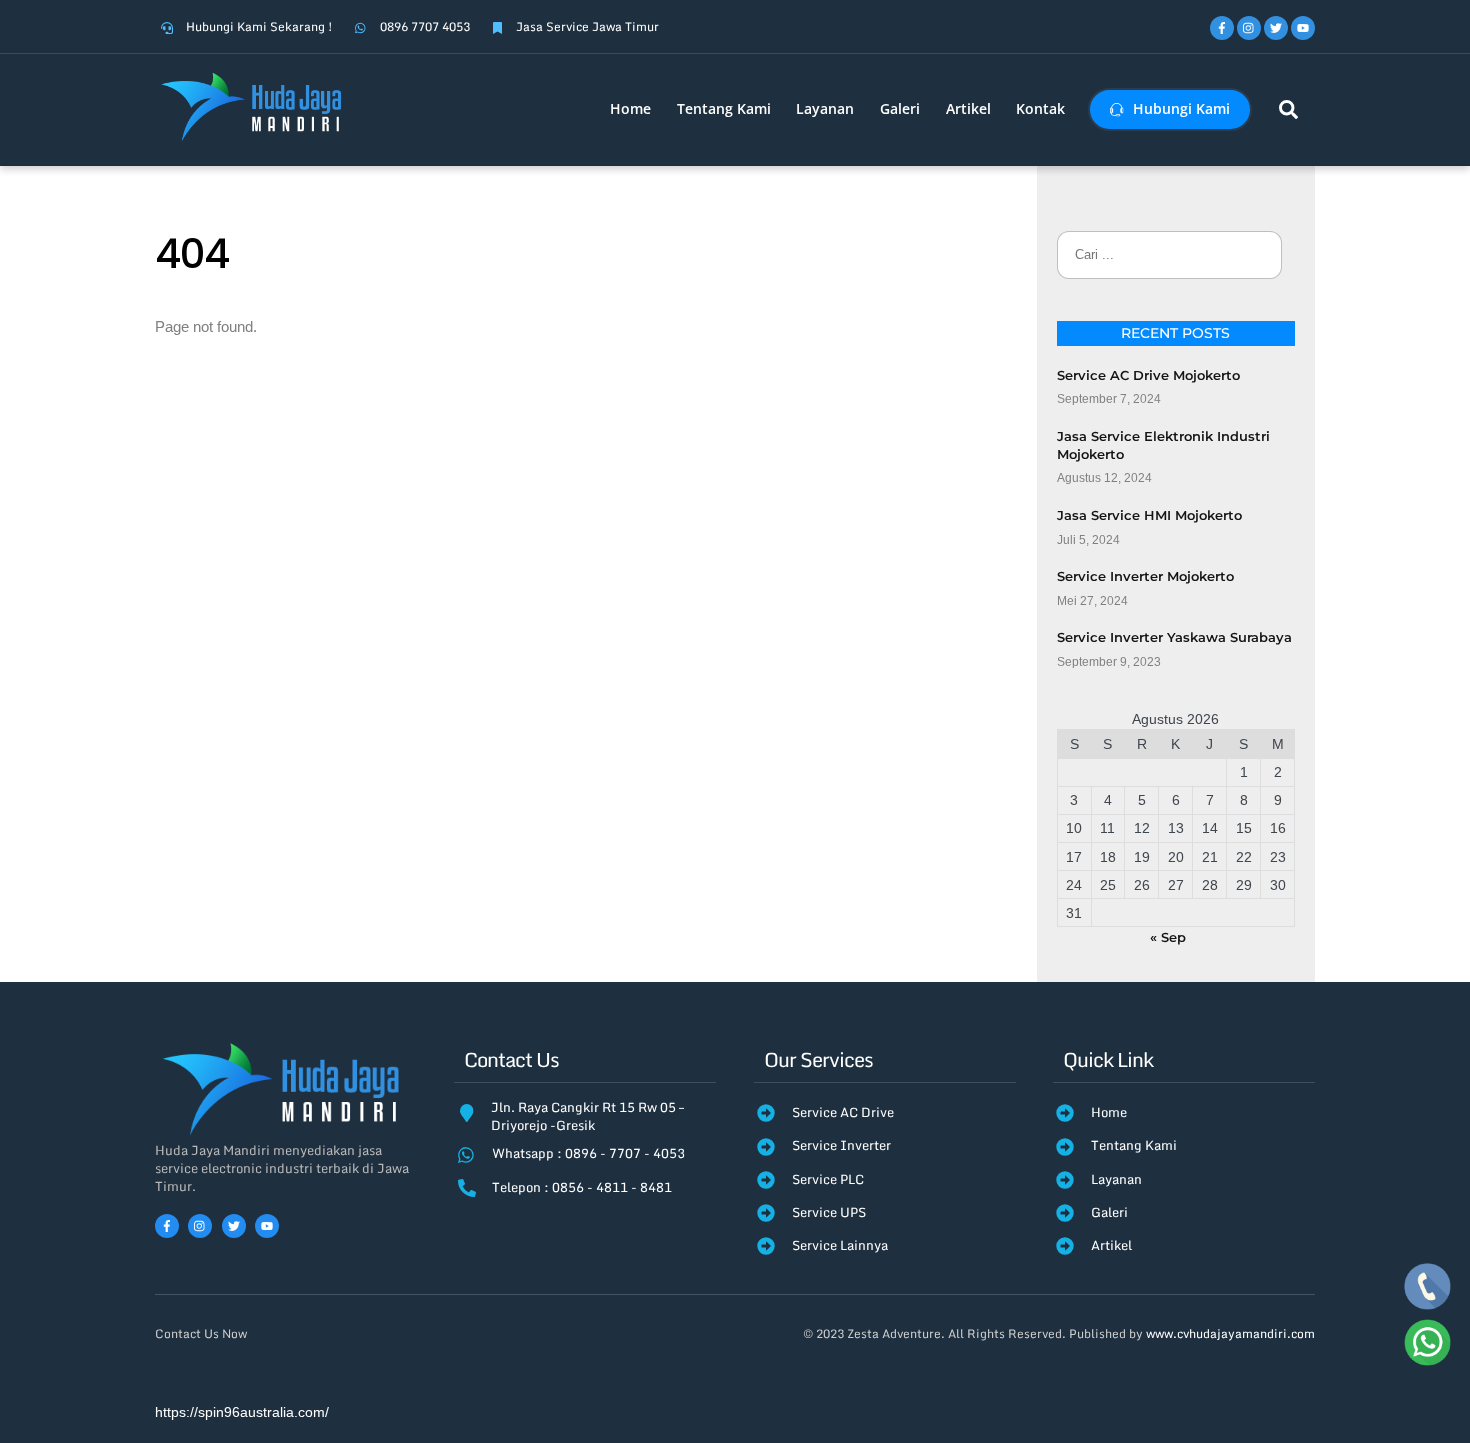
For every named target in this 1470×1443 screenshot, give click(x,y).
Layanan (825, 109)
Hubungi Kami (1179, 109)
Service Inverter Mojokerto (1145, 576)
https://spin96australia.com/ (242, 1412)
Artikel (968, 109)
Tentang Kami (724, 109)
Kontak (1040, 109)
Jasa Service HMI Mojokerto (1149, 515)
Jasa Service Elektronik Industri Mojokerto (1163, 445)
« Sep (1168, 937)
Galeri (900, 109)
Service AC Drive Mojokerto (1148, 375)
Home (630, 109)
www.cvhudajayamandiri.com (1230, 1333)
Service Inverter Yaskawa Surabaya (1174, 637)
